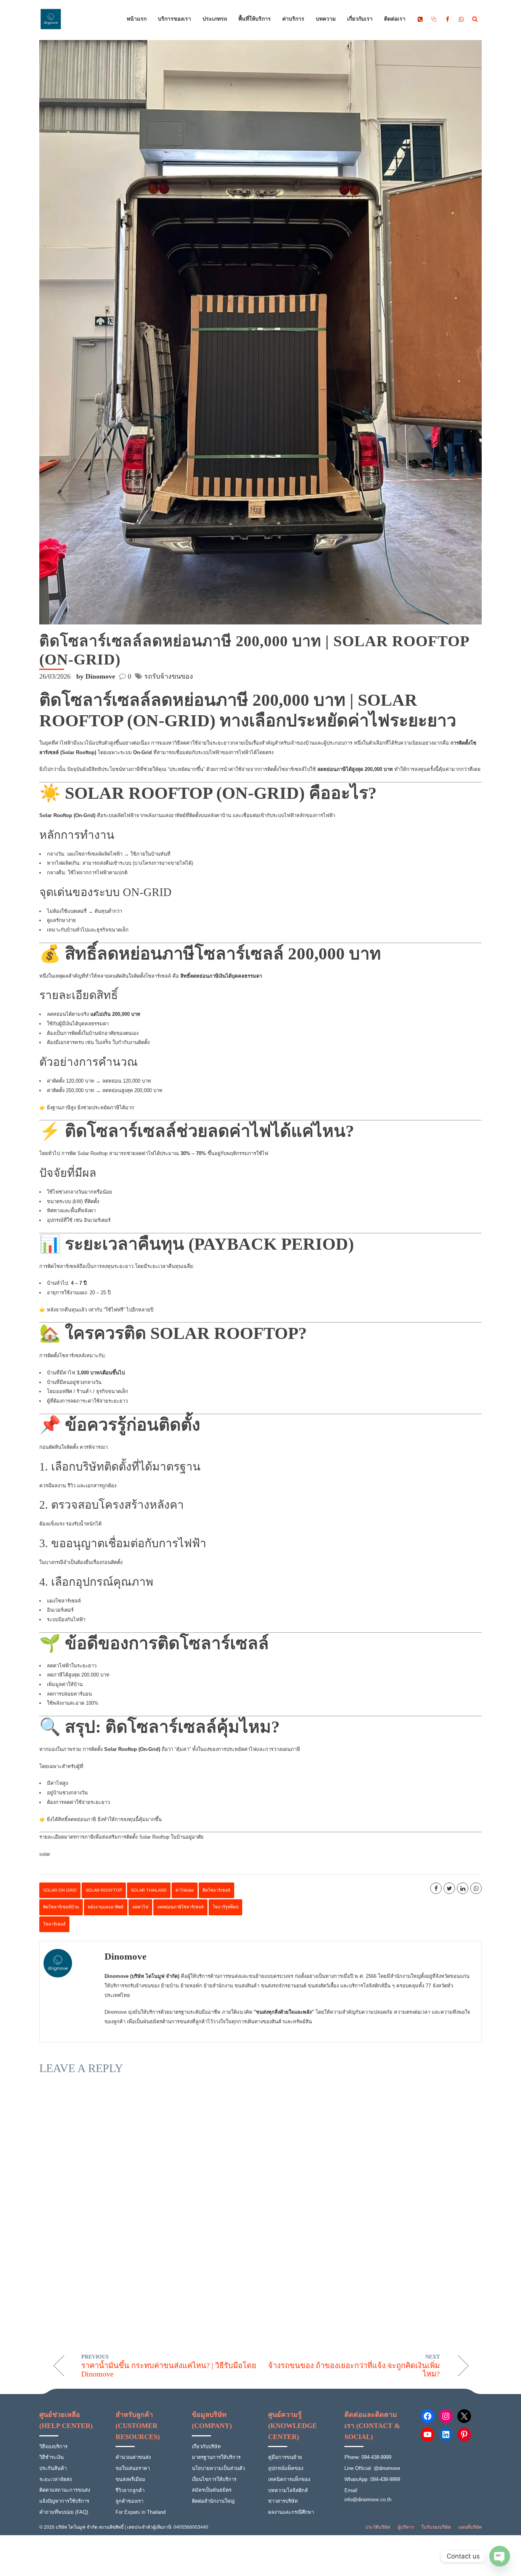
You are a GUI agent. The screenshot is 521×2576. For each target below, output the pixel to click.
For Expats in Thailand (141, 2512)
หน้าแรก (137, 19)
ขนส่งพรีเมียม (130, 2479)
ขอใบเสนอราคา (133, 2468)
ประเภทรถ (215, 19)
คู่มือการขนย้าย (285, 2457)
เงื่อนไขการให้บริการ (214, 2479)
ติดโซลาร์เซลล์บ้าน (61, 1907)
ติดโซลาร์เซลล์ (216, 1890)
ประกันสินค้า (53, 2468)
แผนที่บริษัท (470, 2527)
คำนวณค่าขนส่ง (133, 2457)
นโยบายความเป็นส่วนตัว (218, 2468)
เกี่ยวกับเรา (360, 19)
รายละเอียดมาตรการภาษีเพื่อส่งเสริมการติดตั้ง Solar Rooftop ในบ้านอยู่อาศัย (121, 1837)
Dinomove (125, 1956)
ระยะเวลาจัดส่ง (55, 2479)
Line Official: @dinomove (372, 2468)
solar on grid (60, 1890)
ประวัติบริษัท (378, 2527)
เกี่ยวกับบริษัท (206, 2446)
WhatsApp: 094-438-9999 (372, 2479)
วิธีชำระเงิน (51, 2457)
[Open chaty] (500, 2556)
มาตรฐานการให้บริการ (216, 2457)
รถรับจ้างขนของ (169, 676)
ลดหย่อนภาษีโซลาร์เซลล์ (180, 1907)
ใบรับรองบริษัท (436, 2527)
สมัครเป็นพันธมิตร (212, 2490)
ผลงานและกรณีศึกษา (291, 2512)
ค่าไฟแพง (185, 1890)
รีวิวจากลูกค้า (130, 2490)
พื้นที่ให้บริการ (255, 19)
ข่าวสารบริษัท (283, 2501)
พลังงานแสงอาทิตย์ (106, 1907)
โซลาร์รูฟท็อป (225, 1907)
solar (45, 1854)
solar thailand (149, 1890)
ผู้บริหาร (406, 2527)
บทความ (326, 19)
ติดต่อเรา (395, 19)
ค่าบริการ (293, 19)
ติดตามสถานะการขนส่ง (65, 2490)
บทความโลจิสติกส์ (288, 2490)
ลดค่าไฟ (140, 1907)
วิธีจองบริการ (53, 2446)
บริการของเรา (174, 19)
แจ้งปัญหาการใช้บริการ (64, 2501)
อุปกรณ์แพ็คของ (286, 2468)
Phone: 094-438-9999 (368, 2457)
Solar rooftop (104, 1890)
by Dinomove (96, 676)
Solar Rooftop (92, 1153)
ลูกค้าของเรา (129, 2501)
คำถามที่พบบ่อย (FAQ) (64, 2512)
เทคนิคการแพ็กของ (289, 2479)
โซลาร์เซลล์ (54, 1924)
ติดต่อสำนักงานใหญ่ (213, 2501)
